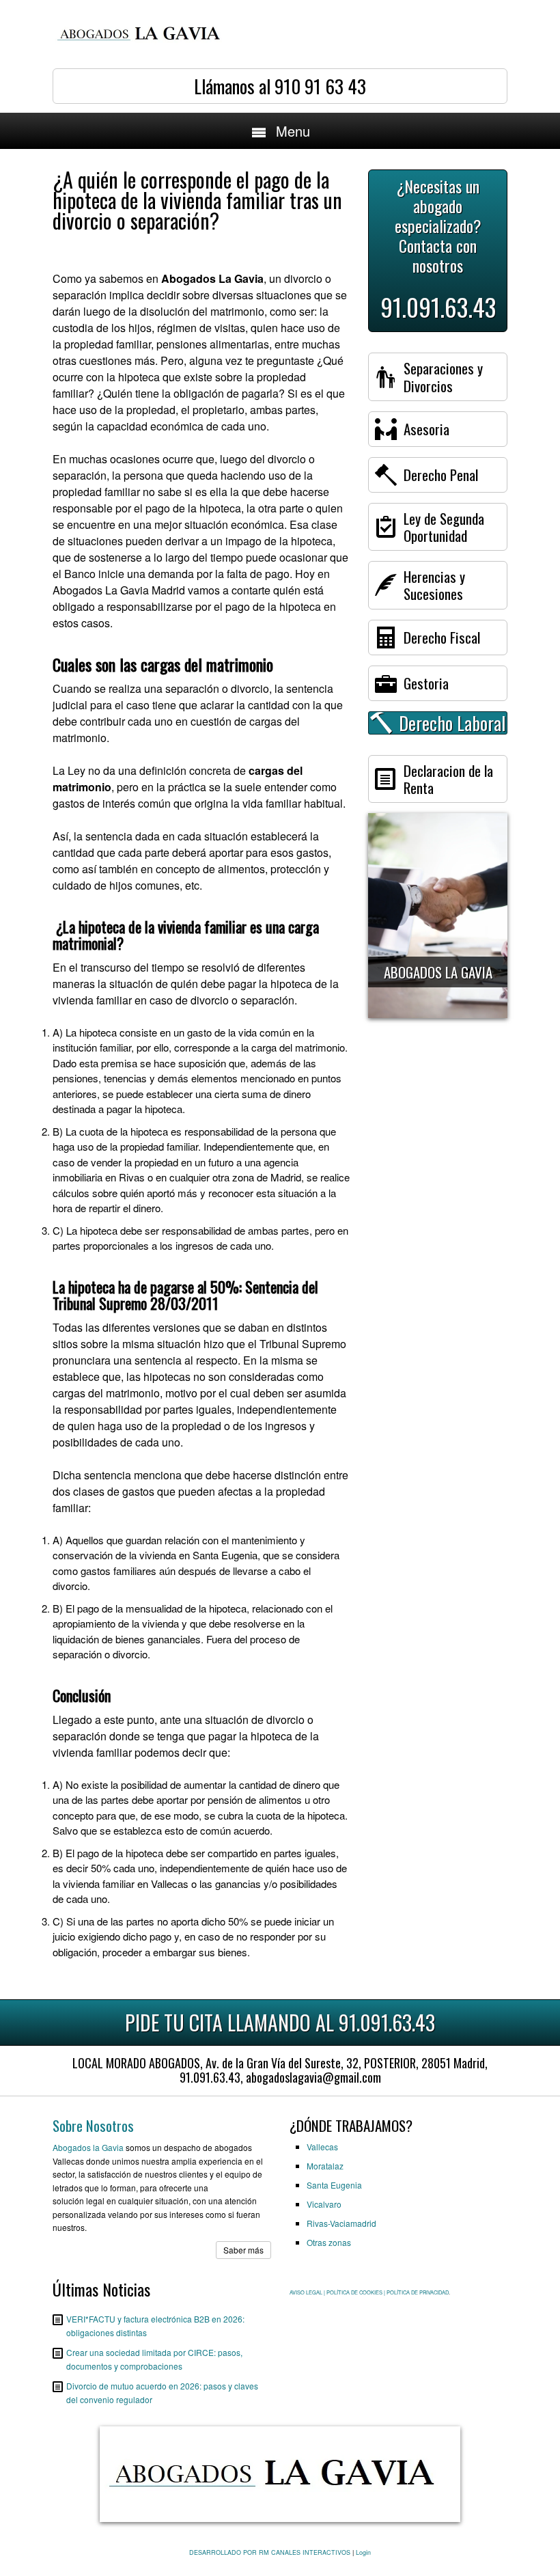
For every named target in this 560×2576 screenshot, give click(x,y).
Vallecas (322, 2147)
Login (363, 2552)
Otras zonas (329, 2242)
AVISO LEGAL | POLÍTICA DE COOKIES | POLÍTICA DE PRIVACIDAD (369, 2292)
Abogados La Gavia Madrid (119, 590)
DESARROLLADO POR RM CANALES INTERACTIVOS (270, 2552)
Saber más (243, 2250)
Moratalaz (325, 2166)
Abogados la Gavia (88, 2147)
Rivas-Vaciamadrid (341, 2223)
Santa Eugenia (334, 2185)
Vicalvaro (324, 2204)
